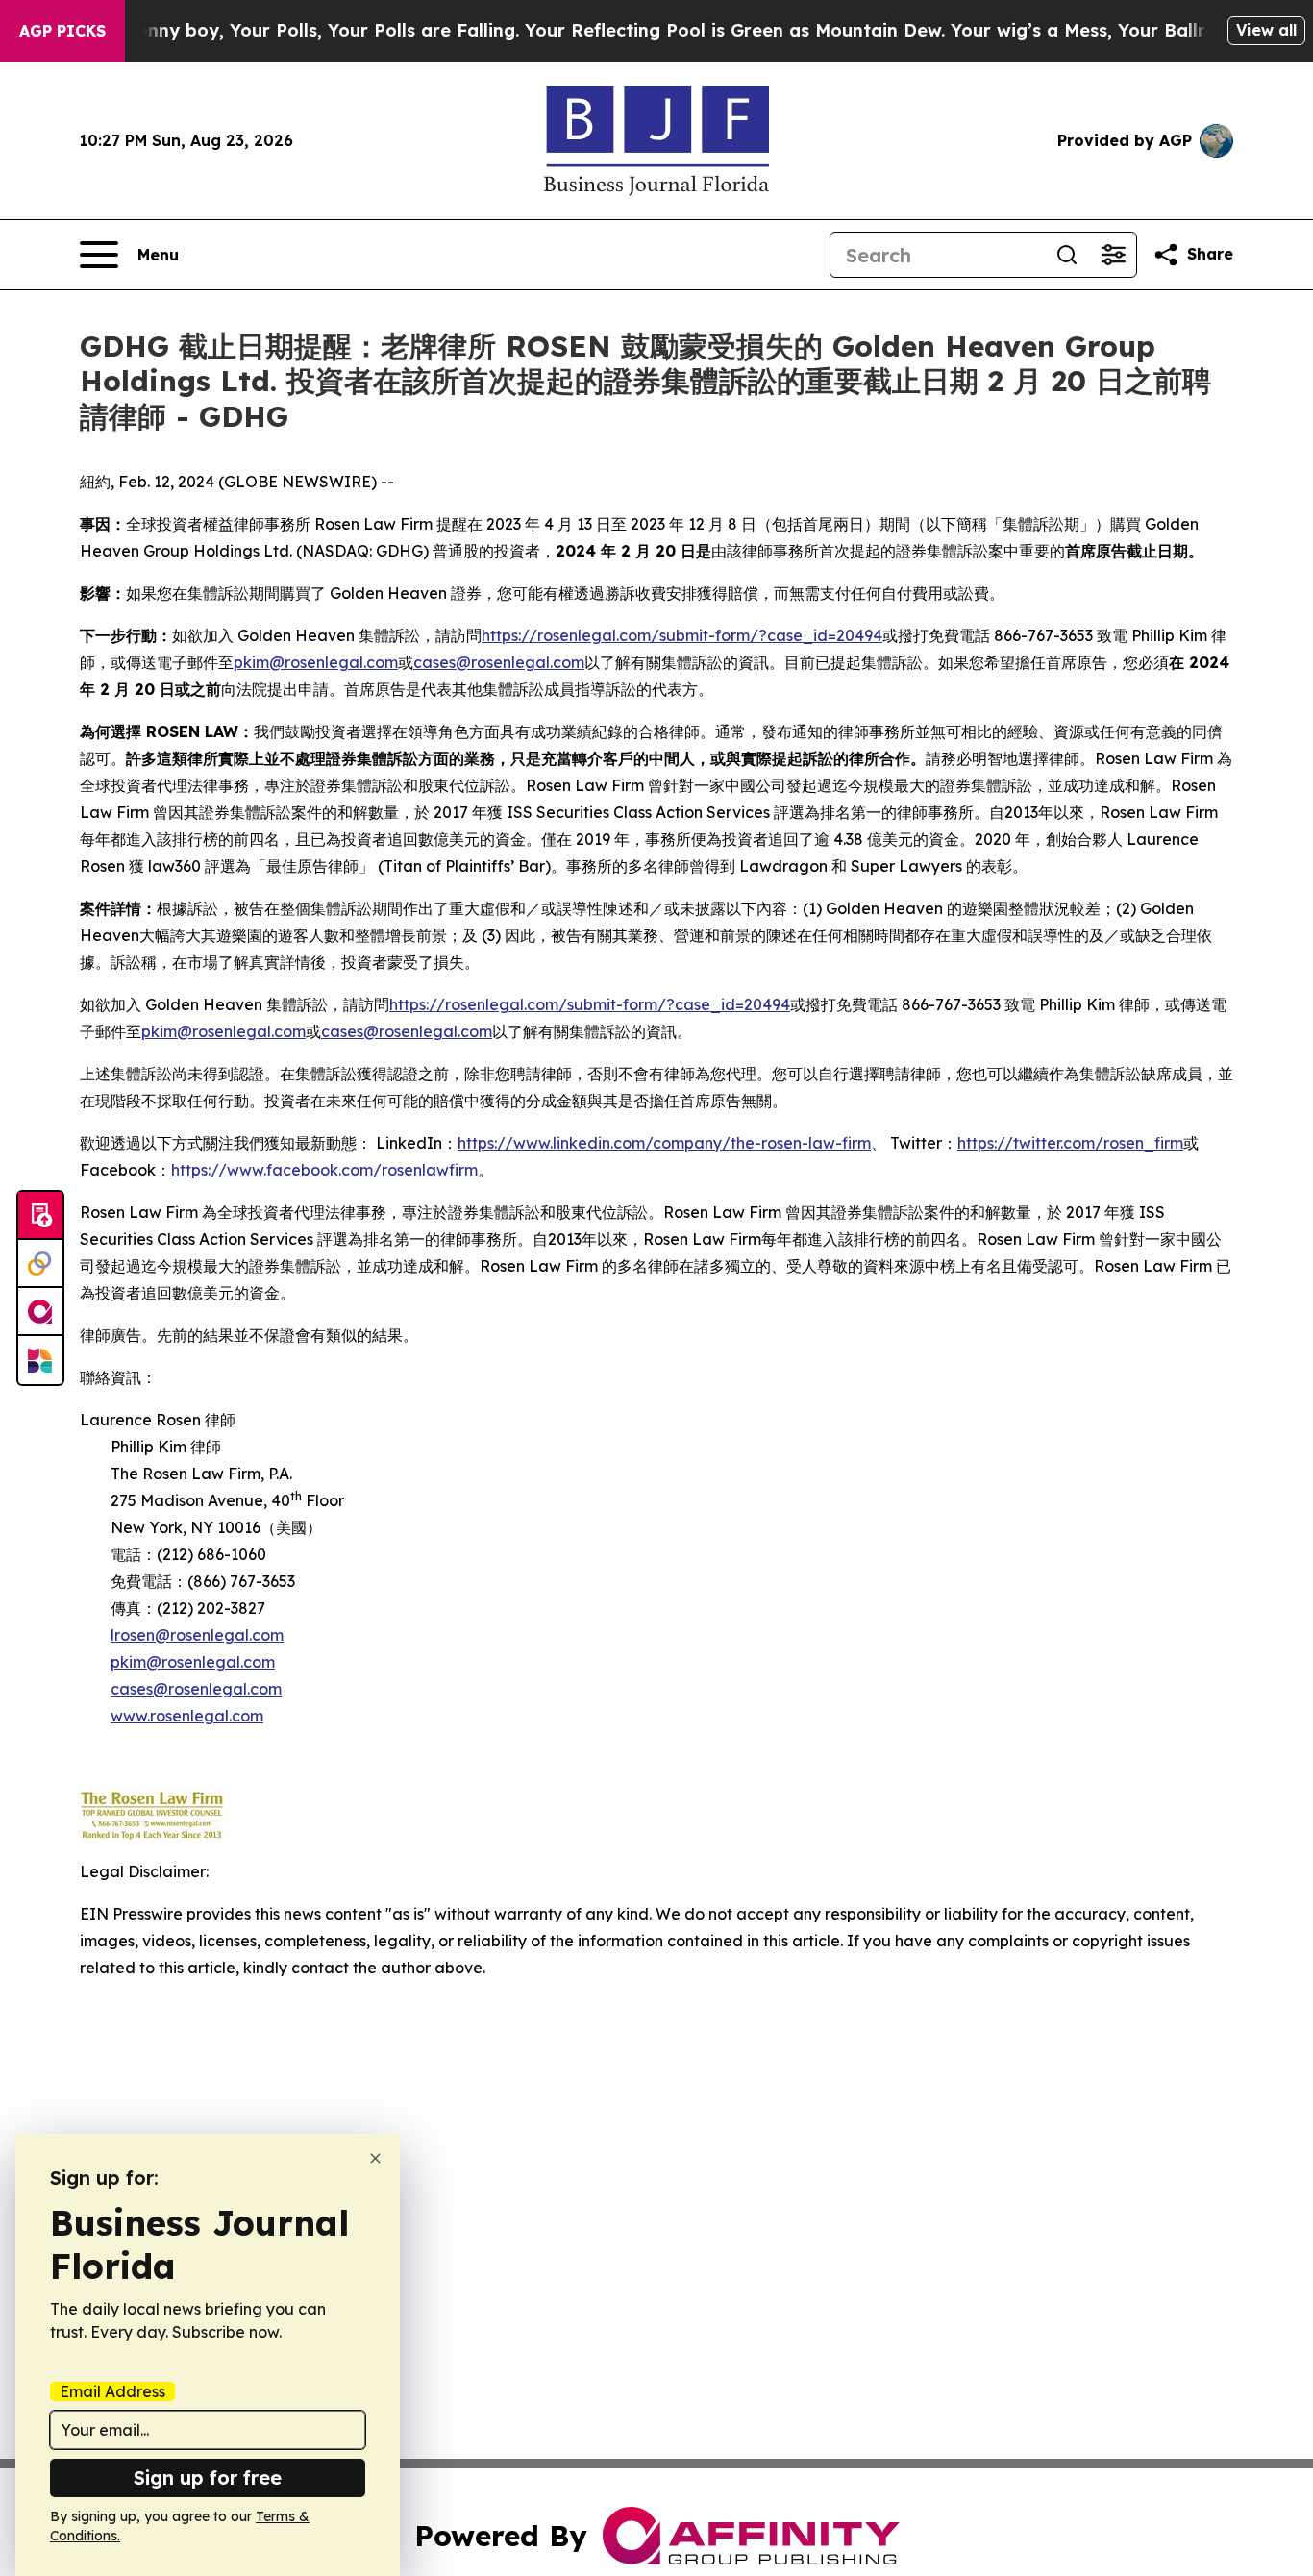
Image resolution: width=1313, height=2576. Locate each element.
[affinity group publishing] (40, 1312)
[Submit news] (40, 1216)
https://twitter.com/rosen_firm (1070, 1143)
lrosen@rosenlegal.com (197, 1635)
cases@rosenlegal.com (499, 662)
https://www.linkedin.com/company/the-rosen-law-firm (664, 1143)
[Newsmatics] (40, 1360)
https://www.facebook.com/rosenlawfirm (324, 1170)
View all (1266, 30)
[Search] (1067, 255)
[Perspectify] (40, 1264)
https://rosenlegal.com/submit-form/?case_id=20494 (682, 635)
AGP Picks (62, 31)
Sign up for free (208, 2477)
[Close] (375, 2158)
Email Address (112, 2391)
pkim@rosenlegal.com (316, 662)
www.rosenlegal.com (187, 1716)
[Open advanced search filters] (1113, 255)
